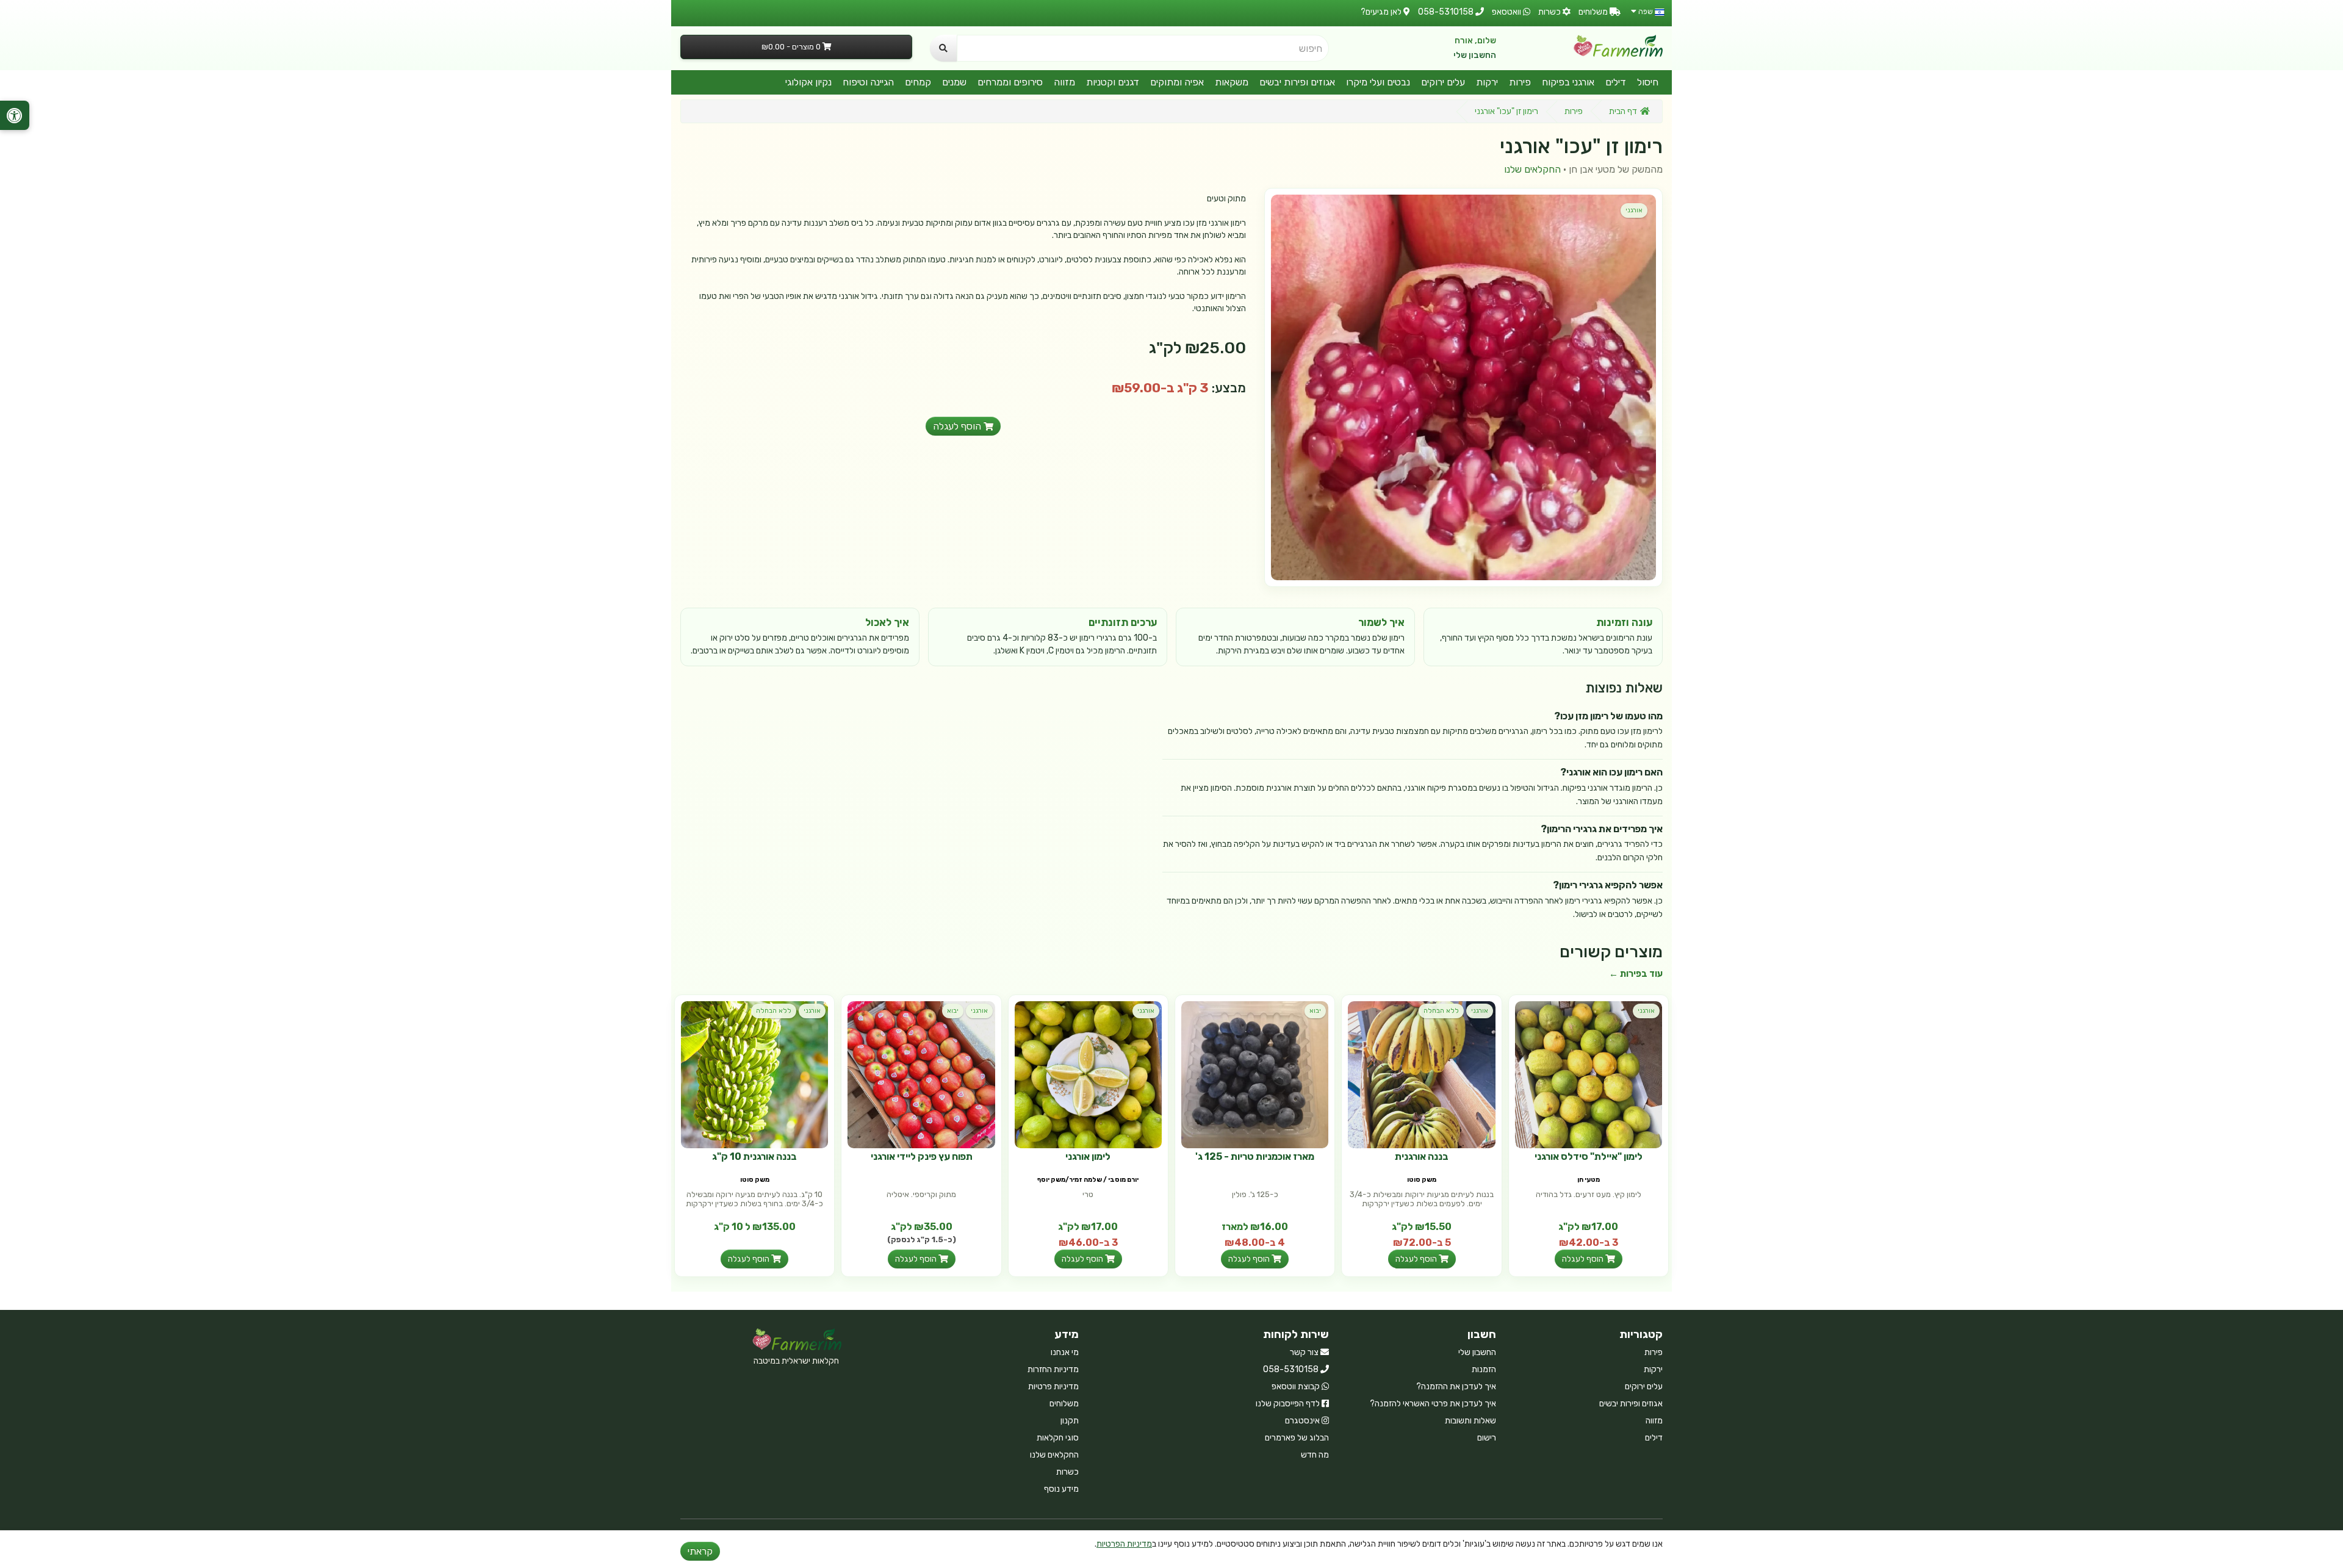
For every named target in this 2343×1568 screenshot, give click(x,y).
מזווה (1064, 82)
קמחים (918, 82)
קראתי (700, 1551)
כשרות (1067, 1472)
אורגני (1634, 210)
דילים (1616, 82)
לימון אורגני (1088, 1156)
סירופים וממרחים (1010, 82)
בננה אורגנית (1422, 1156)
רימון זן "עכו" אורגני (1506, 111)
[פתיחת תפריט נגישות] (15, 115)
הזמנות (1484, 1369)
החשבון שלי (1475, 55)
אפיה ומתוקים (1177, 82)
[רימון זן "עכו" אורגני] (1463, 387)
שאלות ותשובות (1470, 1421)
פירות (1520, 82)
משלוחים (1064, 1404)
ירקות (1487, 82)
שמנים (954, 82)
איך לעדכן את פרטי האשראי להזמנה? (1433, 1404)
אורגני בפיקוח (1568, 82)
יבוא (1315, 1011)
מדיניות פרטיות (1053, 1386)
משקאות (1232, 82)
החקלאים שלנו (1532, 169)
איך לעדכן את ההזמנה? (1456, 1386)
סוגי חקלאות (1058, 1438)
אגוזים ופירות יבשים (1297, 82)
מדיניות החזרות (1053, 1369)
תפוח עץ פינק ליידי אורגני (922, 1156)
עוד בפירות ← (1636, 974)
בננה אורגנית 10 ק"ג (754, 1156)
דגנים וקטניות (1113, 82)
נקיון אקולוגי (808, 82)
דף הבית (1623, 111)
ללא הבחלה (1441, 1011)
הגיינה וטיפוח (868, 82)
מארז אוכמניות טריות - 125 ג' (1255, 1156)
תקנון (1070, 1421)
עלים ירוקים (1443, 82)
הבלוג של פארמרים (1297, 1438)
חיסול (1648, 82)
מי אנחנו (1065, 1352)
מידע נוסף (1061, 1489)
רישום (1487, 1438)
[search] (943, 48)
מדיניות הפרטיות (1124, 1544)
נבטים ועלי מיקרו (1378, 82)
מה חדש (1315, 1455)
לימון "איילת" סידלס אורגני (1589, 1156)
